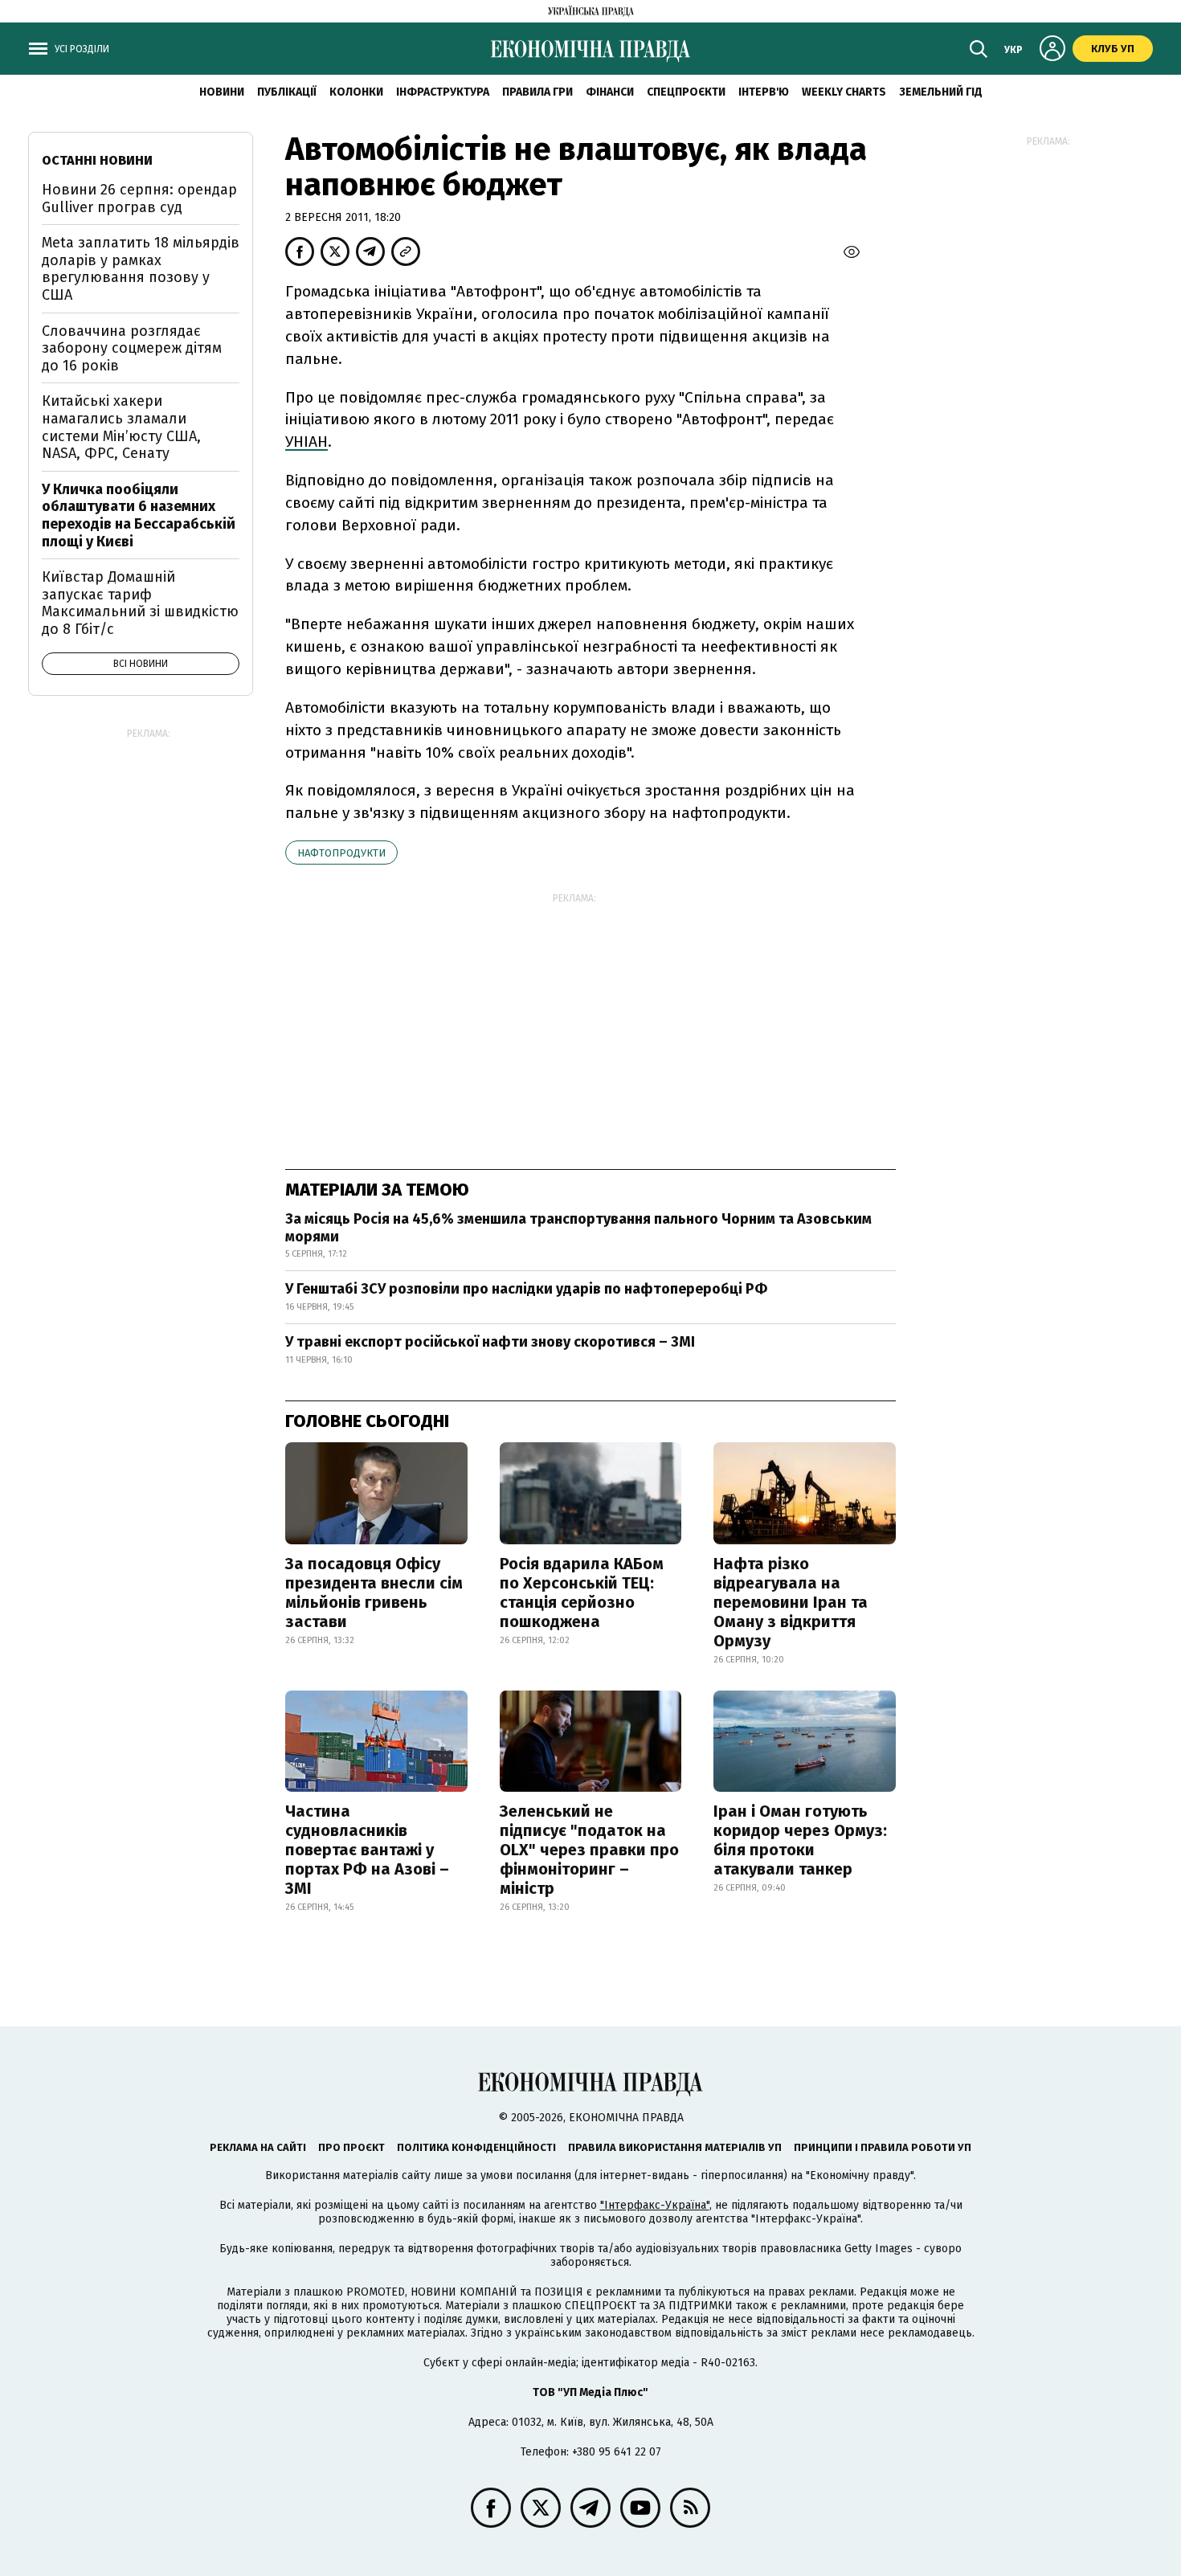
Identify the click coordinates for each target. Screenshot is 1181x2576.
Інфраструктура (443, 92)
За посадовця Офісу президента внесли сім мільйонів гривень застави (374, 1593)
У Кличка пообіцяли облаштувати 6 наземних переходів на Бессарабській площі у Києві (139, 515)
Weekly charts (844, 92)
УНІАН (306, 442)
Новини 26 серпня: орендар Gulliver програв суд (139, 198)
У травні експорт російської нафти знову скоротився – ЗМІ (490, 1342)
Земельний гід (941, 92)
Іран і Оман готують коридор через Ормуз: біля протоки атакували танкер (800, 1840)
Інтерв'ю (764, 92)
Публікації (287, 92)
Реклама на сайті (258, 2147)
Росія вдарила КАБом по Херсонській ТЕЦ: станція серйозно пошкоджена (582, 1593)
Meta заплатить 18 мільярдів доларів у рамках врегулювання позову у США (141, 269)
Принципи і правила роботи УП (883, 2147)
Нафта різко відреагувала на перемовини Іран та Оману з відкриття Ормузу (791, 1602)
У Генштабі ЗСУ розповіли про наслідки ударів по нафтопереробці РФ (526, 1289)
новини (222, 92)
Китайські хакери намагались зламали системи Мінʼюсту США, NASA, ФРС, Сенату (121, 427)
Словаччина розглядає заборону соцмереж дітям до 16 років (132, 348)
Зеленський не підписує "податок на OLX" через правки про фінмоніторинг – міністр (589, 1850)
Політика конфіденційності (476, 2147)
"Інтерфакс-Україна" (655, 2205)
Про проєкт (351, 2147)
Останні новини (97, 160)
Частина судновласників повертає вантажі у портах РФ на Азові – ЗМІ (367, 1850)
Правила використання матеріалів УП (675, 2147)
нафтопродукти (341, 853)
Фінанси (610, 92)
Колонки (356, 92)
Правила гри (537, 92)
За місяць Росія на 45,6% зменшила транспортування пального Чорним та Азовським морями (578, 1228)
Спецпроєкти (686, 92)
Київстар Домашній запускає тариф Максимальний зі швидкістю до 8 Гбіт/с (140, 603)
